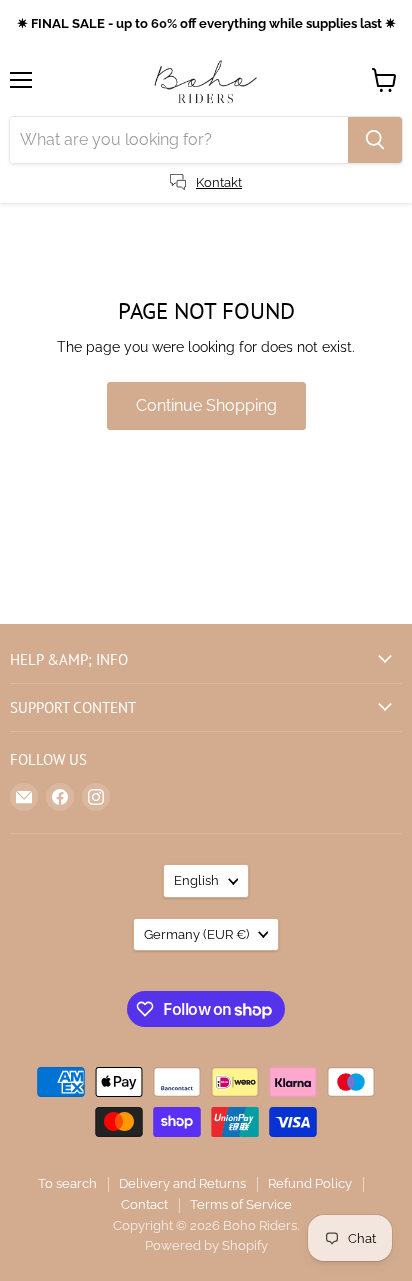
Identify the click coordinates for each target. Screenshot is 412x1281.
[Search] (375, 140)
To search (67, 1183)
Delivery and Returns (182, 1183)
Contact (144, 1204)
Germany (196, 934)
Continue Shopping (206, 405)
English (196, 880)
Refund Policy (310, 1183)
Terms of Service (241, 1204)
